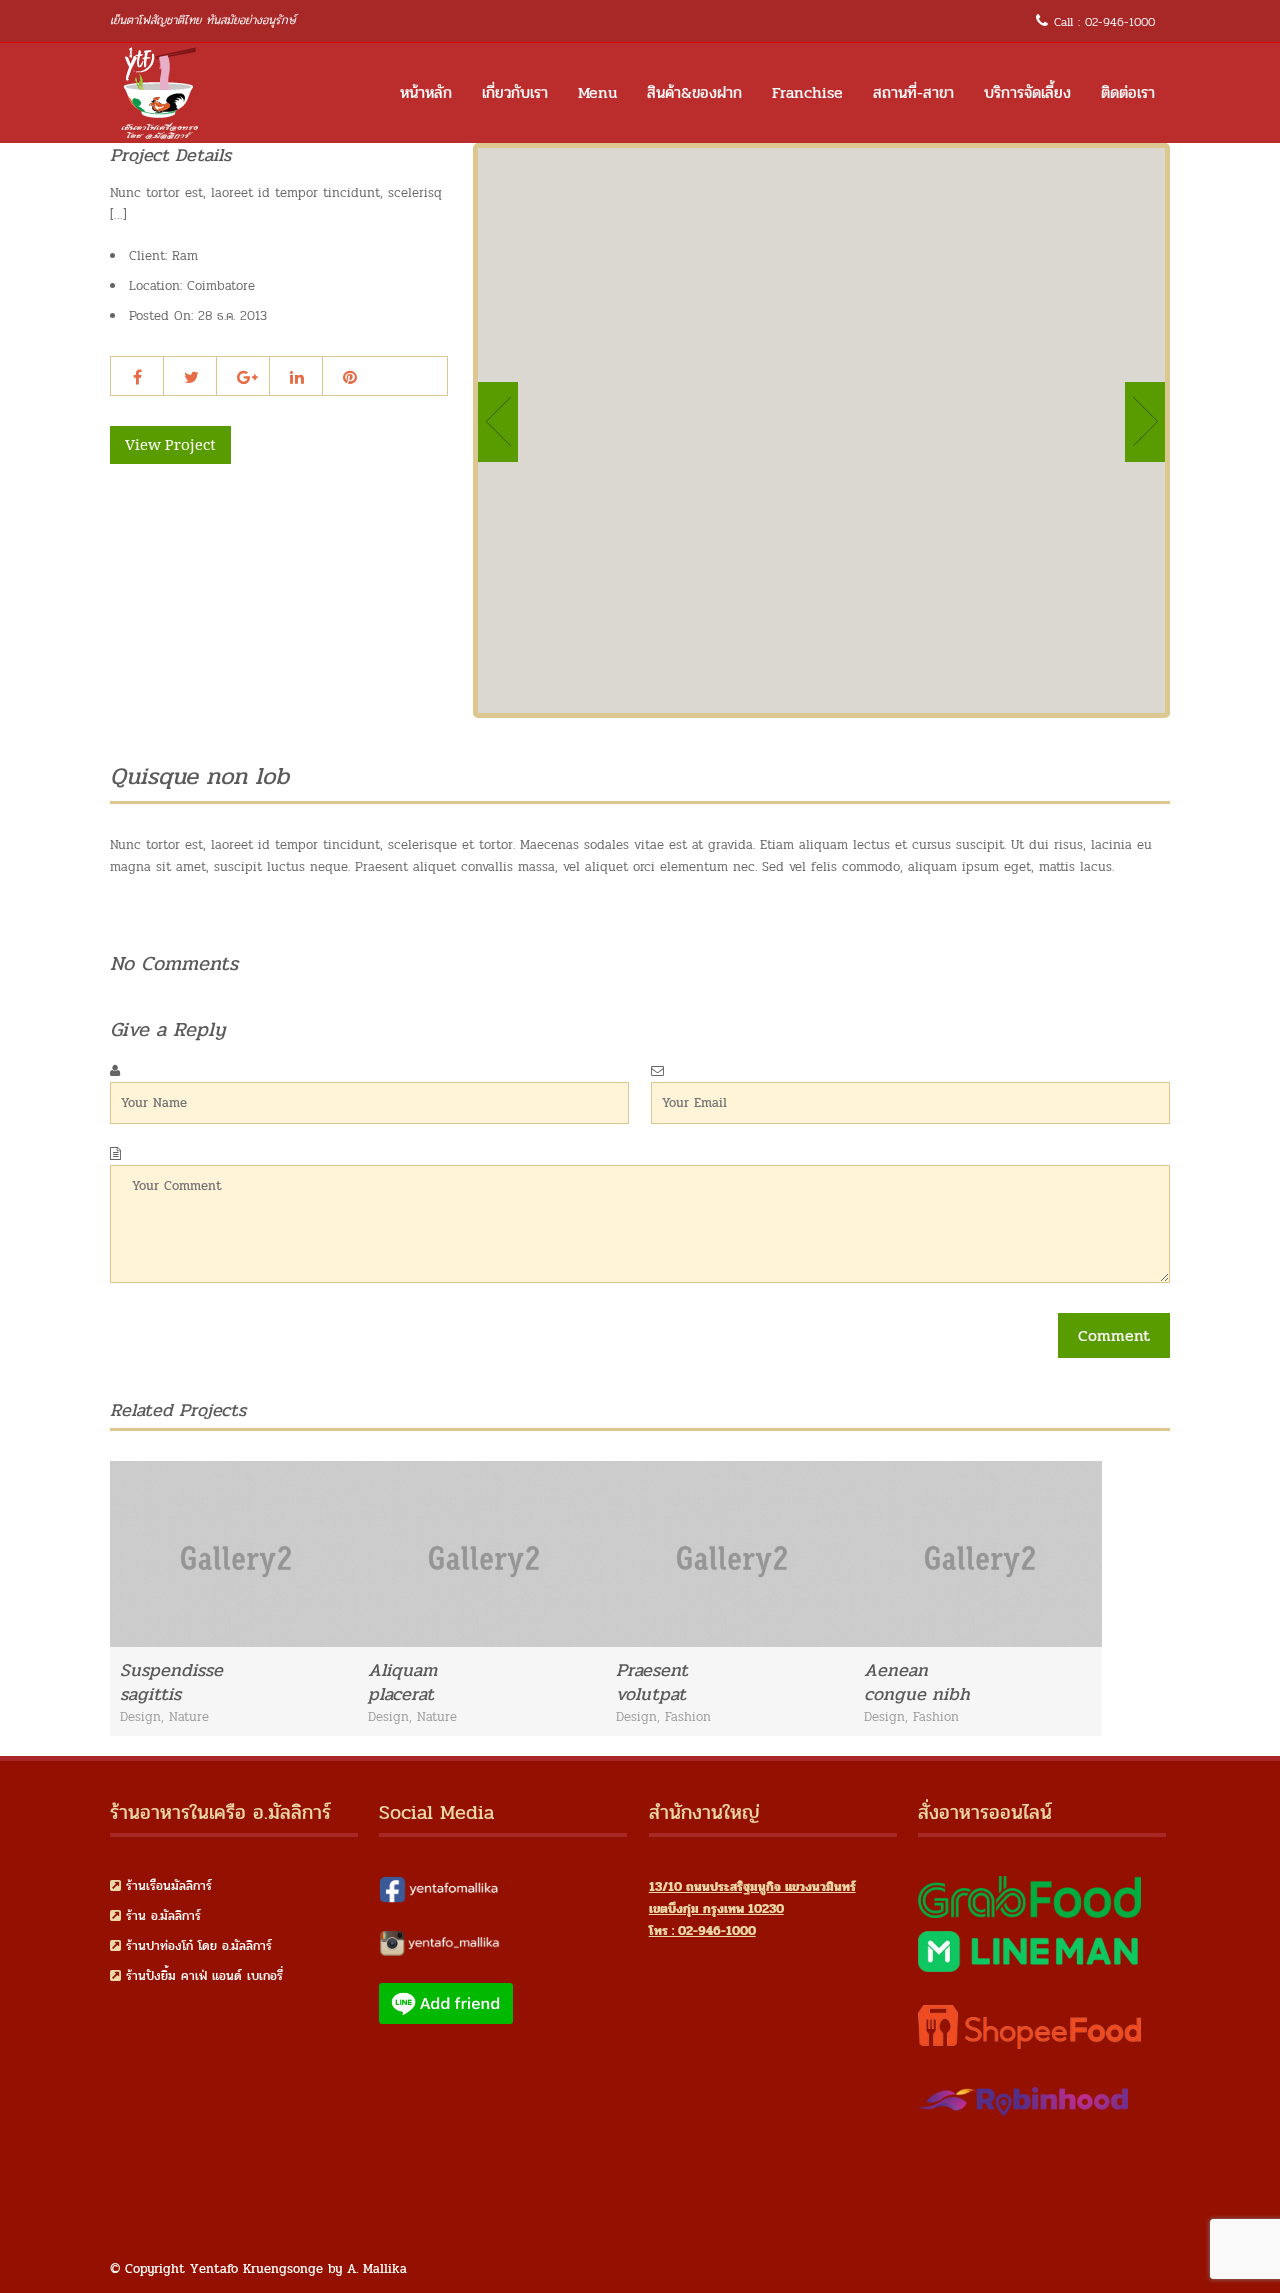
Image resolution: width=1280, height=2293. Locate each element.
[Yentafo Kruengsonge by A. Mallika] (160, 93)
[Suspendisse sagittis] (335, 1552)
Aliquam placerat (402, 1682)
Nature (189, 1717)
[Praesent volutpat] (831, 1552)
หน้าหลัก (426, 92)
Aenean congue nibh (917, 1682)
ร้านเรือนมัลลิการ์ (169, 1886)
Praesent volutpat (652, 1682)
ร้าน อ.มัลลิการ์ (163, 1916)
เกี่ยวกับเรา (515, 92)
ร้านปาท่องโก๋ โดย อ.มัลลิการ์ (199, 1946)
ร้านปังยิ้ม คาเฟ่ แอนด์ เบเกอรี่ (204, 1976)
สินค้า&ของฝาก (694, 92)
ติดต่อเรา (1128, 92)
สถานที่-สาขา (913, 92)
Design (140, 1717)
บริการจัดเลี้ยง (1027, 92)
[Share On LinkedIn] (297, 377)
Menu (597, 92)
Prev (498, 422)
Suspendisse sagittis (171, 1682)
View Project (170, 445)
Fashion (688, 1717)
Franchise (807, 92)
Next (1145, 422)
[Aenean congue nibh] (1079, 1552)
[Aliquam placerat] (583, 1552)
